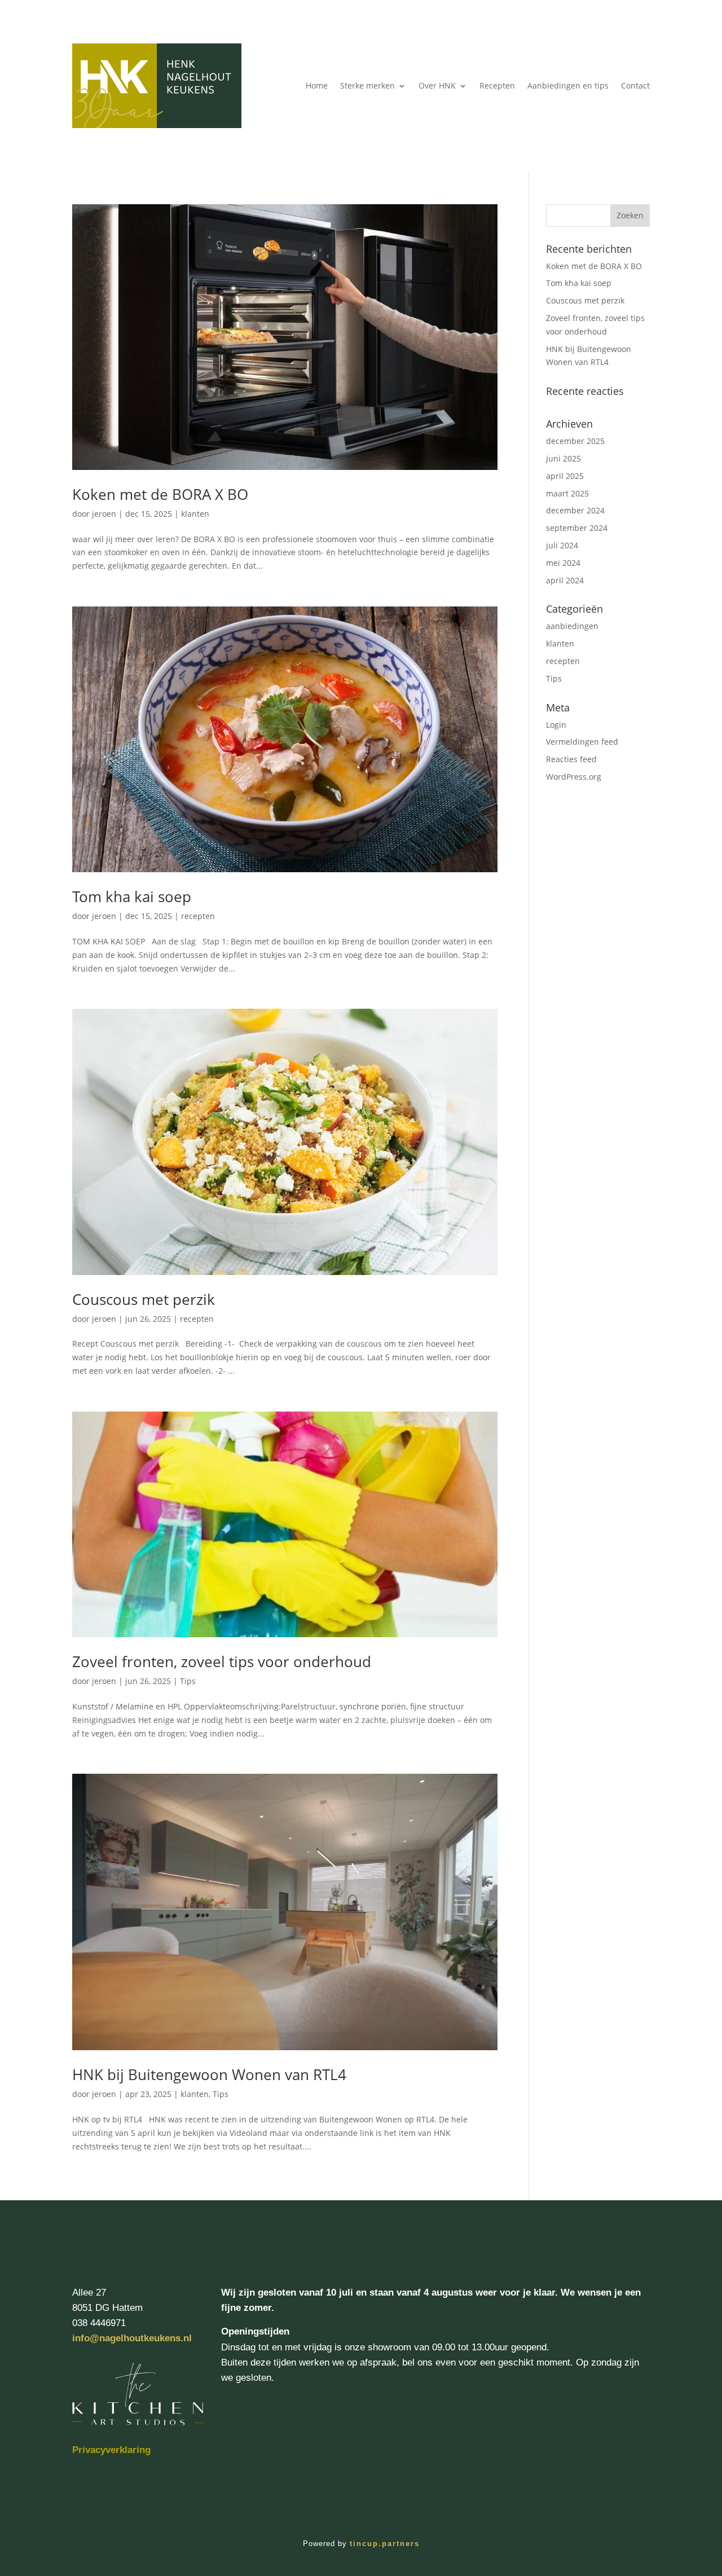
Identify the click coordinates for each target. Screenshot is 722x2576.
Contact (635, 85)
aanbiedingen (572, 626)
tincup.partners (385, 2544)
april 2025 (565, 476)
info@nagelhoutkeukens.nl (132, 2338)
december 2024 (575, 510)
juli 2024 (562, 545)
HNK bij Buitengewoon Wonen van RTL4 (209, 2074)
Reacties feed (571, 759)
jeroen (104, 514)
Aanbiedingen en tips (568, 85)
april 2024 (565, 580)
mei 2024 (563, 563)
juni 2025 (563, 458)
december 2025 (575, 441)
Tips (188, 1681)
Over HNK (437, 85)
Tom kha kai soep (132, 896)
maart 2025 (567, 493)
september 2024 (577, 528)
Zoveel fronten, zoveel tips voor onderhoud (222, 1661)
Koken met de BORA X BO (160, 494)
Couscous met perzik (144, 1299)
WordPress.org (574, 777)
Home (317, 85)
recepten (198, 916)
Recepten (497, 85)
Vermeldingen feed (582, 742)
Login (556, 725)
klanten (195, 514)
